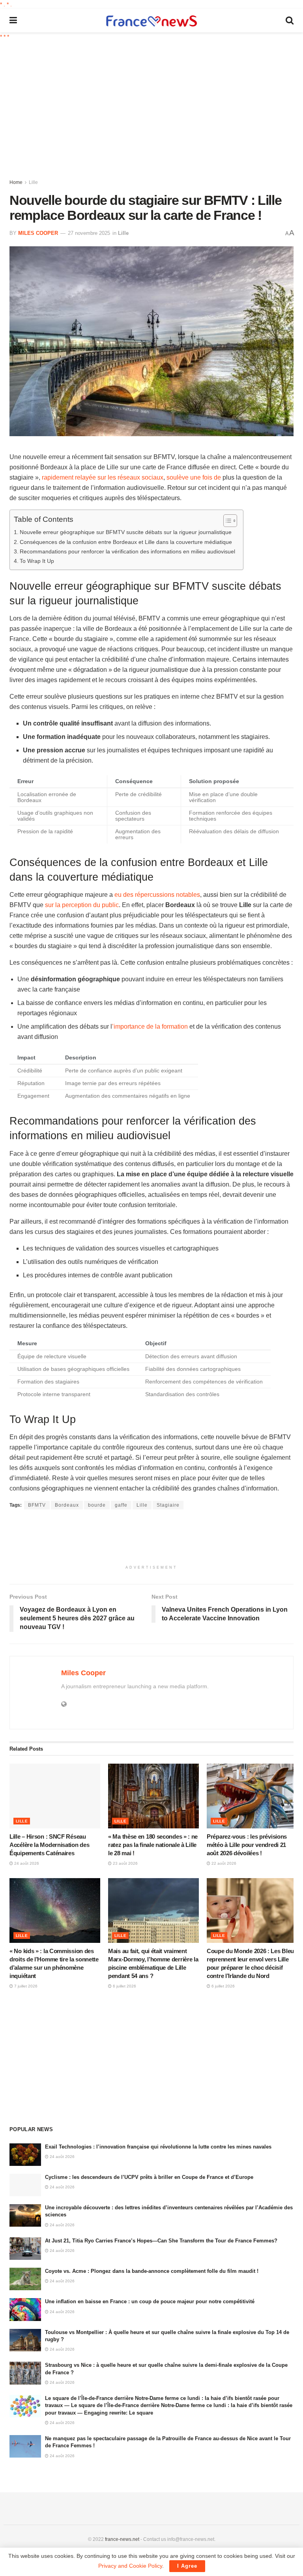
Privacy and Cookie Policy (130, 2566)
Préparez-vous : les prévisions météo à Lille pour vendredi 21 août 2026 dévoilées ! (247, 1845)
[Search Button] (290, 21)
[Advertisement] (156, 109)
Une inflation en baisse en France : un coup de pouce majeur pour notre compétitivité (150, 2301)
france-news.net (122, 2539)
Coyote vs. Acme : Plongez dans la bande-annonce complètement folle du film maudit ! (152, 2271)
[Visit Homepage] (151, 21)
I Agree (187, 2566)
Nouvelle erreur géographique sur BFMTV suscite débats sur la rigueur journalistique (126, 532)
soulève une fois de (194, 477)
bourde (97, 1505)
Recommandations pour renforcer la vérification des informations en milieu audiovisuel (127, 551)
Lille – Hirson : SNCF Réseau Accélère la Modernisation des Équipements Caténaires (49, 1845)
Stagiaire (168, 1505)
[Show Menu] (13, 21)
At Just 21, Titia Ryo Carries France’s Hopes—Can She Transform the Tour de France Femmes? (161, 2241)
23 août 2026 (125, 1863)
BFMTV (37, 1505)
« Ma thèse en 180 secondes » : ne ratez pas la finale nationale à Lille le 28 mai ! (153, 1845)
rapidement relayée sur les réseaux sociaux (103, 477)
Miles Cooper (38, 233)
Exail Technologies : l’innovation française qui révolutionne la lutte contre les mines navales (158, 2147)
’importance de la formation (150, 1026)
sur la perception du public (82, 905)
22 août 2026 (223, 1863)
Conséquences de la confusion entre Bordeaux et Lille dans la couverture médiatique (126, 542)
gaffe (121, 1505)
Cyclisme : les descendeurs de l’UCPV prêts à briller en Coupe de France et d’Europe (149, 2177)
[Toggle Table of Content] (226, 521)
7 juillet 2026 (25, 1986)
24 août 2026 (26, 1863)
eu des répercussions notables (157, 895)
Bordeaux (67, 1505)
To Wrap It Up (37, 561)
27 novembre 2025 (89, 233)
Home (16, 182)
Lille (33, 182)
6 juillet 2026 (124, 1986)
